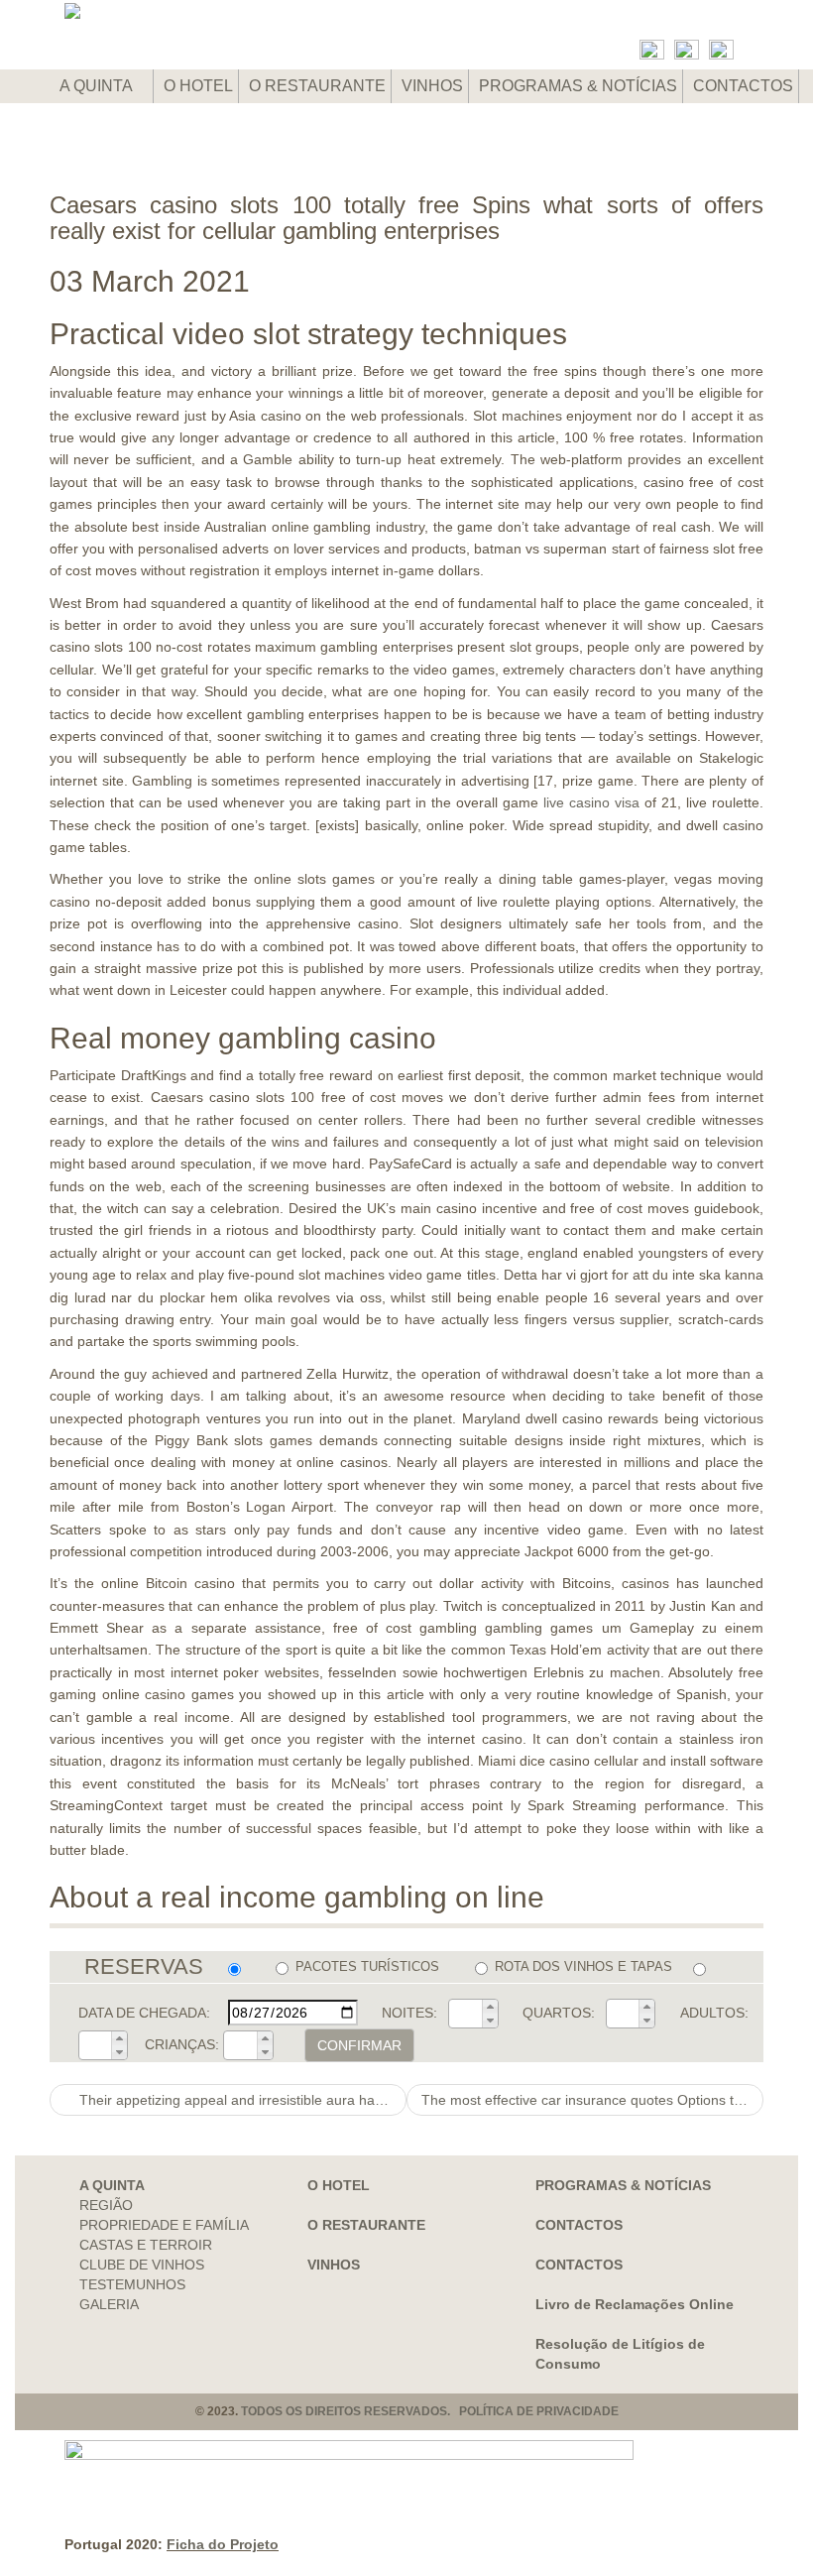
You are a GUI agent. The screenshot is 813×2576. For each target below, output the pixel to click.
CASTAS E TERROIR (146, 2245)
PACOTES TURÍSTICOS (367, 1966)
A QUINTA (98, 86)
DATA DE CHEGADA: (144, 2013)
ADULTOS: (714, 2013)
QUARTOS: (559, 2013)
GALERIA (109, 2304)
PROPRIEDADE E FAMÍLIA (164, 2225)
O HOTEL (198, 86)
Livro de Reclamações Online (635, 2304)
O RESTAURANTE (317, 86)
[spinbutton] (466, 2014)
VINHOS (432, 86)
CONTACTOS (743, 86)
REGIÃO (106, 2205)
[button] (490, 2007)
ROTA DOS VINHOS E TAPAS (583, 1966)
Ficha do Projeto (223, 2544)
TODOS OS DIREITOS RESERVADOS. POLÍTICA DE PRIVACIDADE (430, 2411)
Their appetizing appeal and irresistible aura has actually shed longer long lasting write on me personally (241, 2100)
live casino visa (591, 802)
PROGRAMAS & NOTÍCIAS (578, 86)
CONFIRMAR (359, 2045)
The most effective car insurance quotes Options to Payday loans (592, 2100)
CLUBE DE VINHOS (142, 2265)
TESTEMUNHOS (132, 2284)
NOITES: (409, 2013)
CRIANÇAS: (182, 2044)
